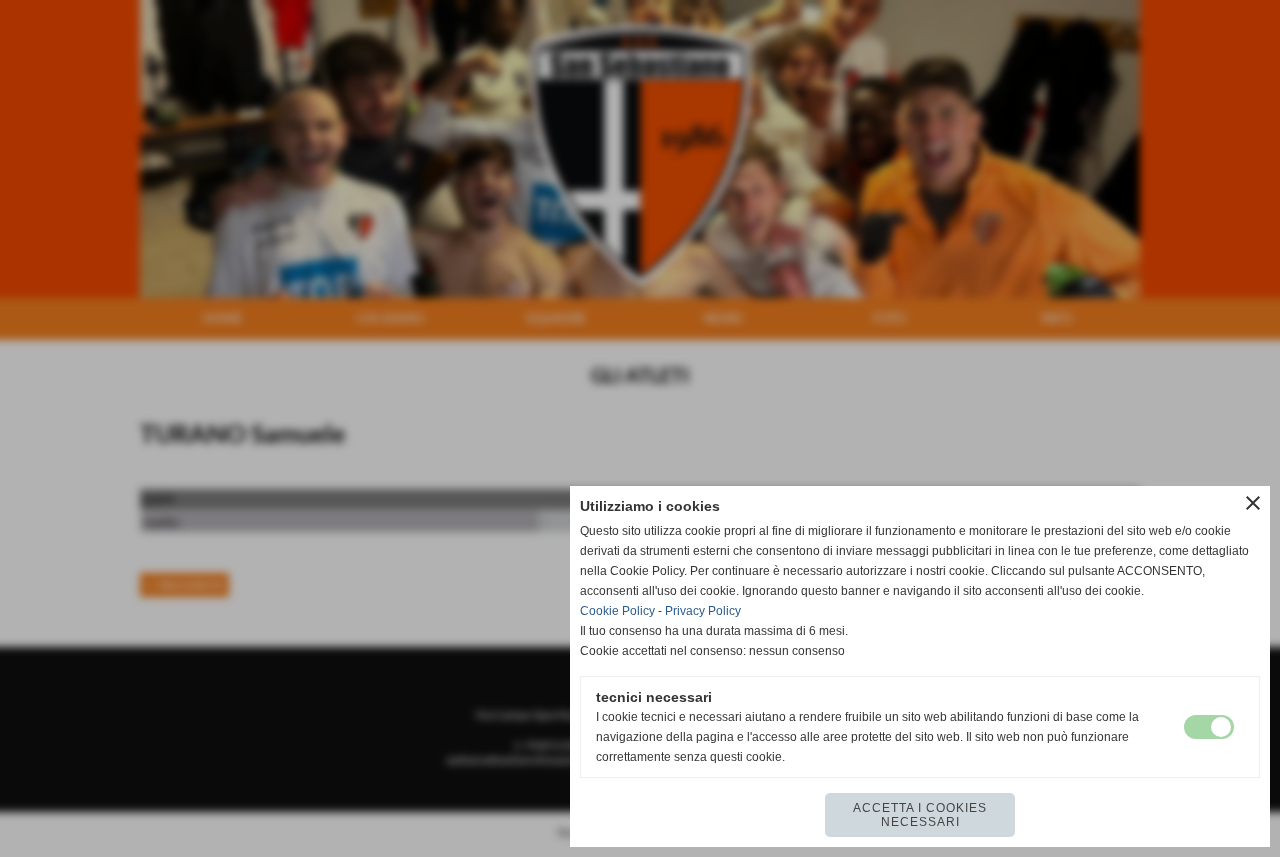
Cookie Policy (617, 611)
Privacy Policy (703, 611)
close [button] (1253, 503)
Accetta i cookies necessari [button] (920, 815)
